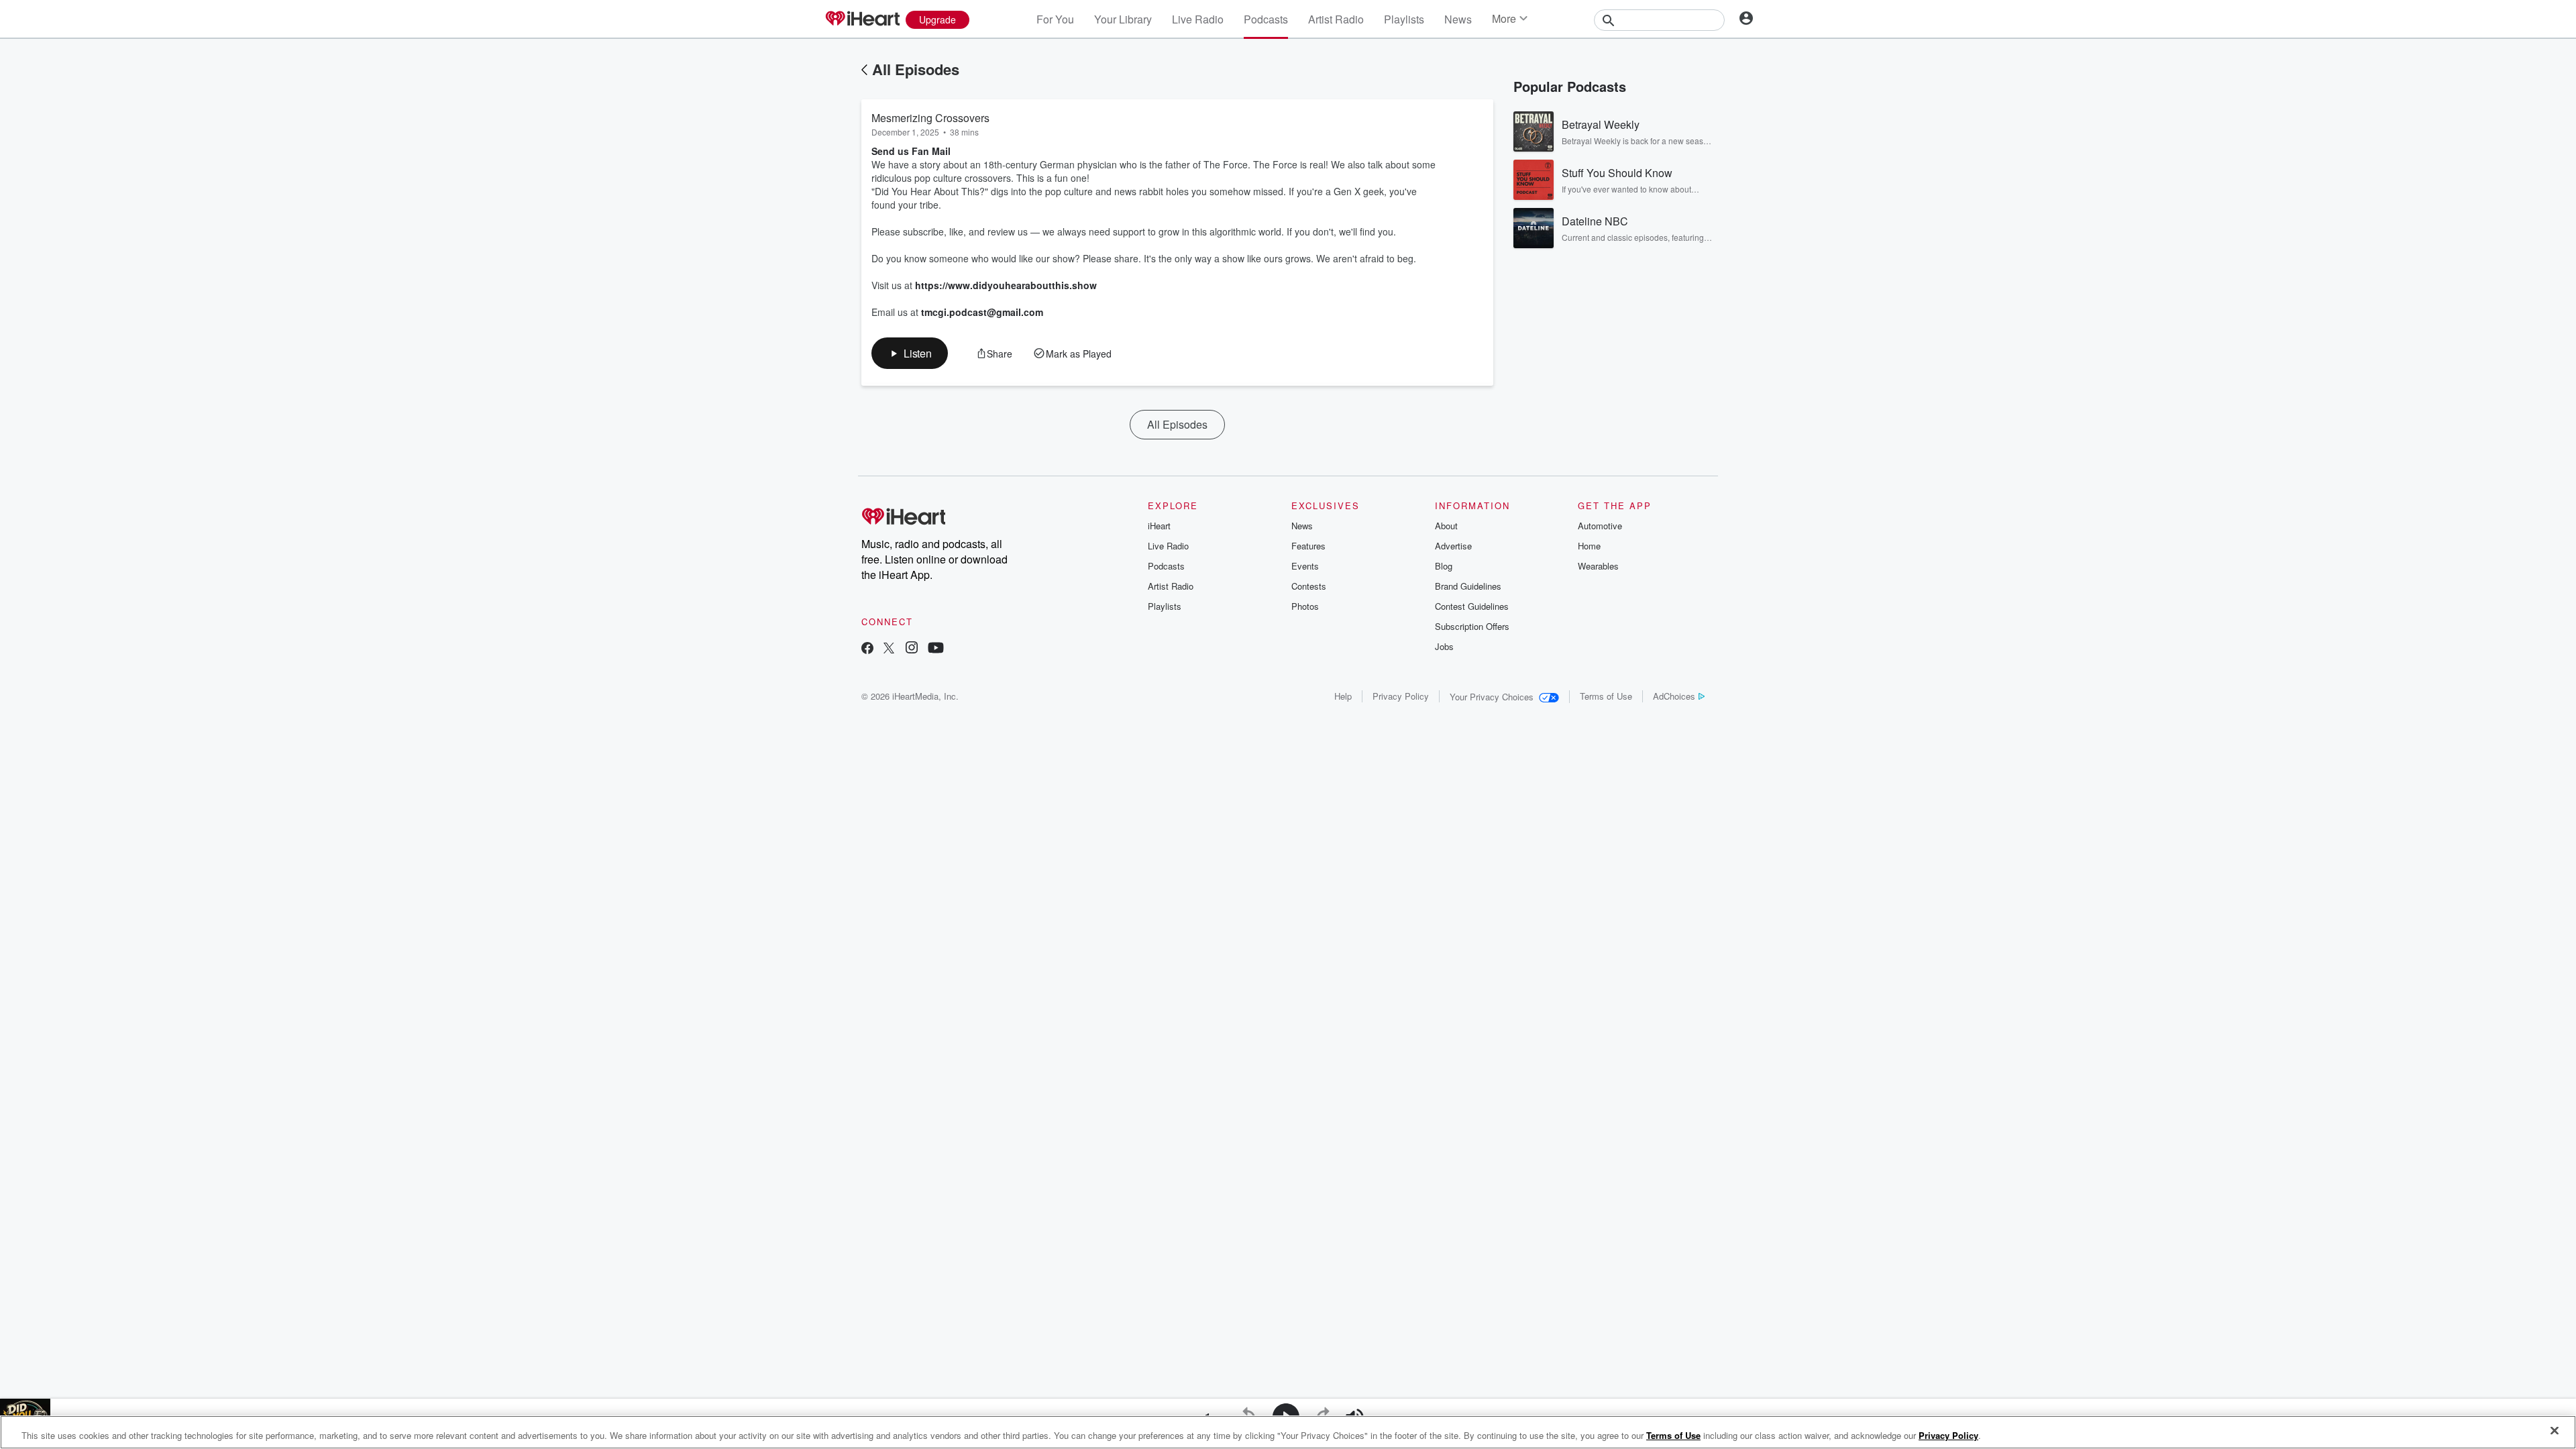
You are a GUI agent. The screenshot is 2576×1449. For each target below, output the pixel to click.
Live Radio (1198, 19)
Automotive (1600, 526)
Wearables (1598, 566)
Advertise (1453, 546)
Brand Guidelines (1468, 586)
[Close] (2555, 1431)
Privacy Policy (1401, 696)
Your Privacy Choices (1492, 697)
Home (1589, 546)
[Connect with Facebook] (867, 649)
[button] (910, 353)
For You (1055, 19)
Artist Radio (1336, 19)
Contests (1309, 586)
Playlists (1404, 19)
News (1458, 19)
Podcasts (1266, 19)
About (1446, 526)
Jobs (1444, 646)
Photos (1305, 606)
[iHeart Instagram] (912, 649)
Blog (1444, 566)
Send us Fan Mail (911, 151)
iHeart (1159, 526)
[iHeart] (862, 19)
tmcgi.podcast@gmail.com (982, 312)
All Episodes (916, 69)
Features (1308, 546)
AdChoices (1674, 696)
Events (1305, 566)
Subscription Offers (1472, 626)
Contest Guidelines (1472, 606)
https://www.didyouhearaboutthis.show (1006, 285)
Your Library (1123, 19)
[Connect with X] (889, 649)
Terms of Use (1606, 696)
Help (1343, 696)
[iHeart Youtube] (936, 649)
